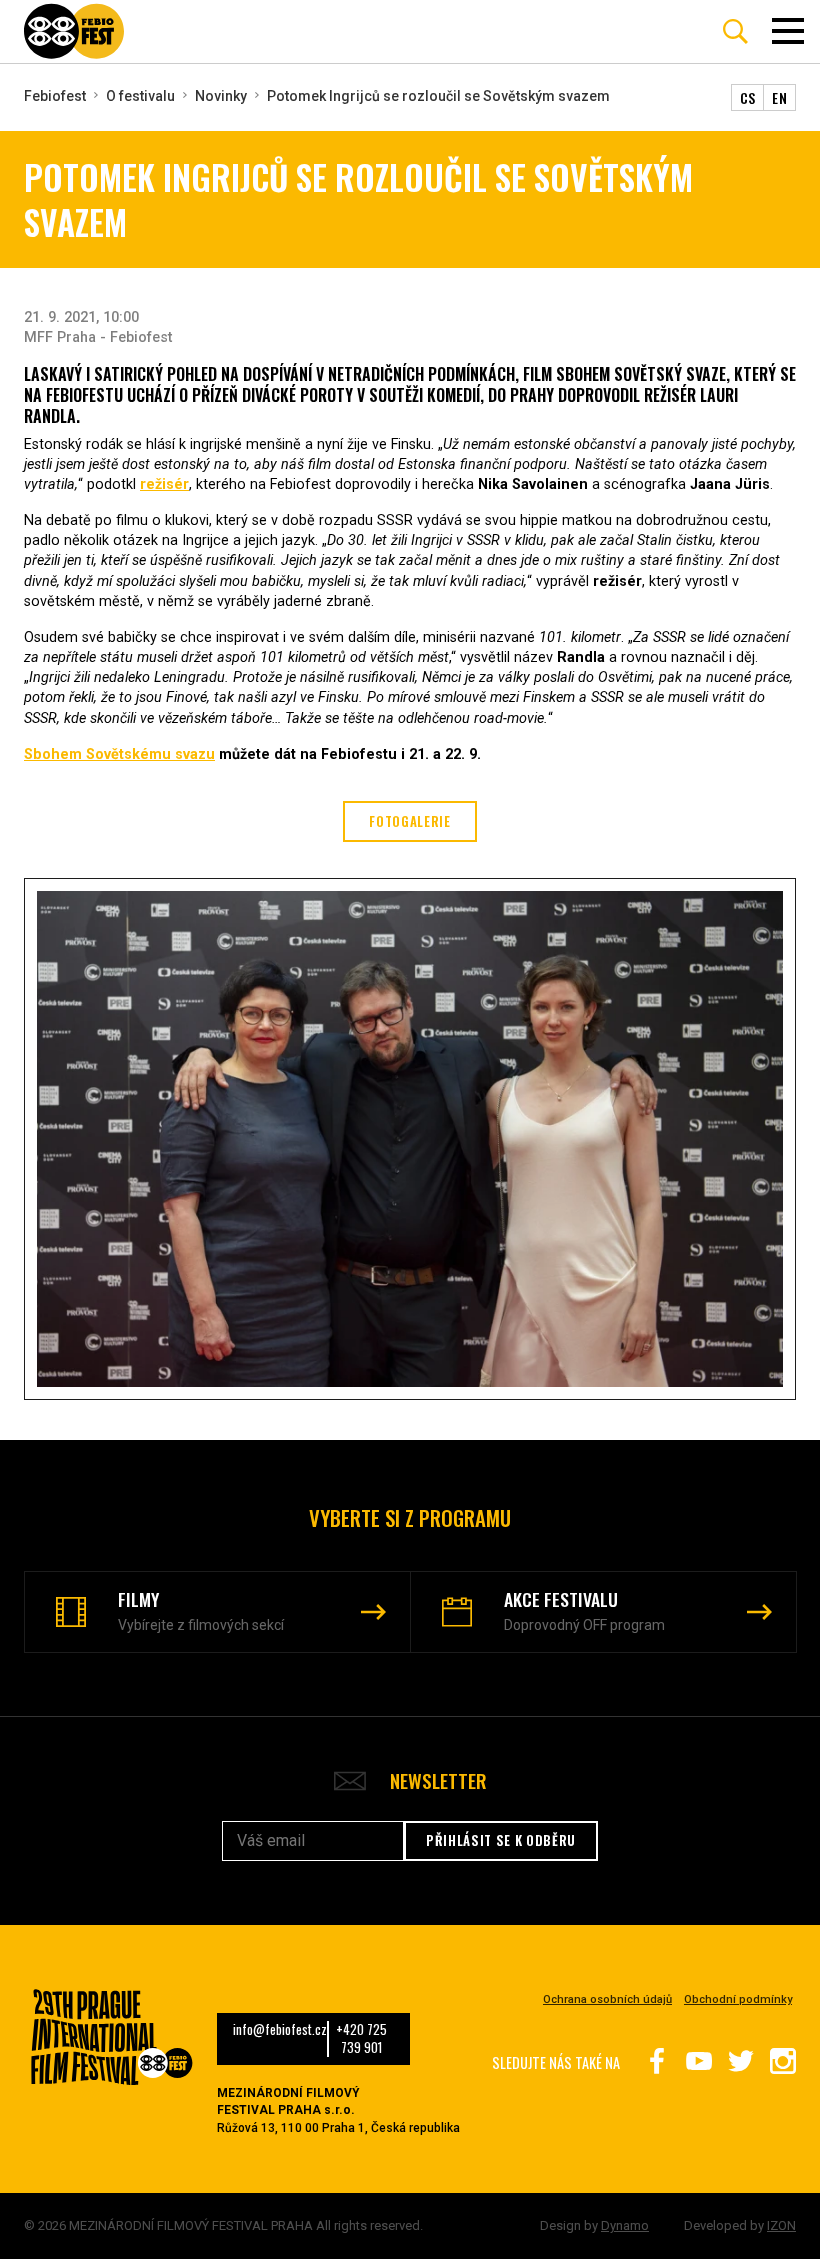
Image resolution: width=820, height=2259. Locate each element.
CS (748, 97)
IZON (781, 2225)
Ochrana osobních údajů (607, 1999)
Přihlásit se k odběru (501, 1840)
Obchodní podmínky (738, 1999)
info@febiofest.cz (280, 2030)
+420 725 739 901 (361, 2039)
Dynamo (625, 2225)
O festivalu (140, 96)
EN (779, 97)
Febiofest (55, 96)
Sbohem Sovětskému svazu (119, 754)
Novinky (221, 96)
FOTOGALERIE (409, 821)
